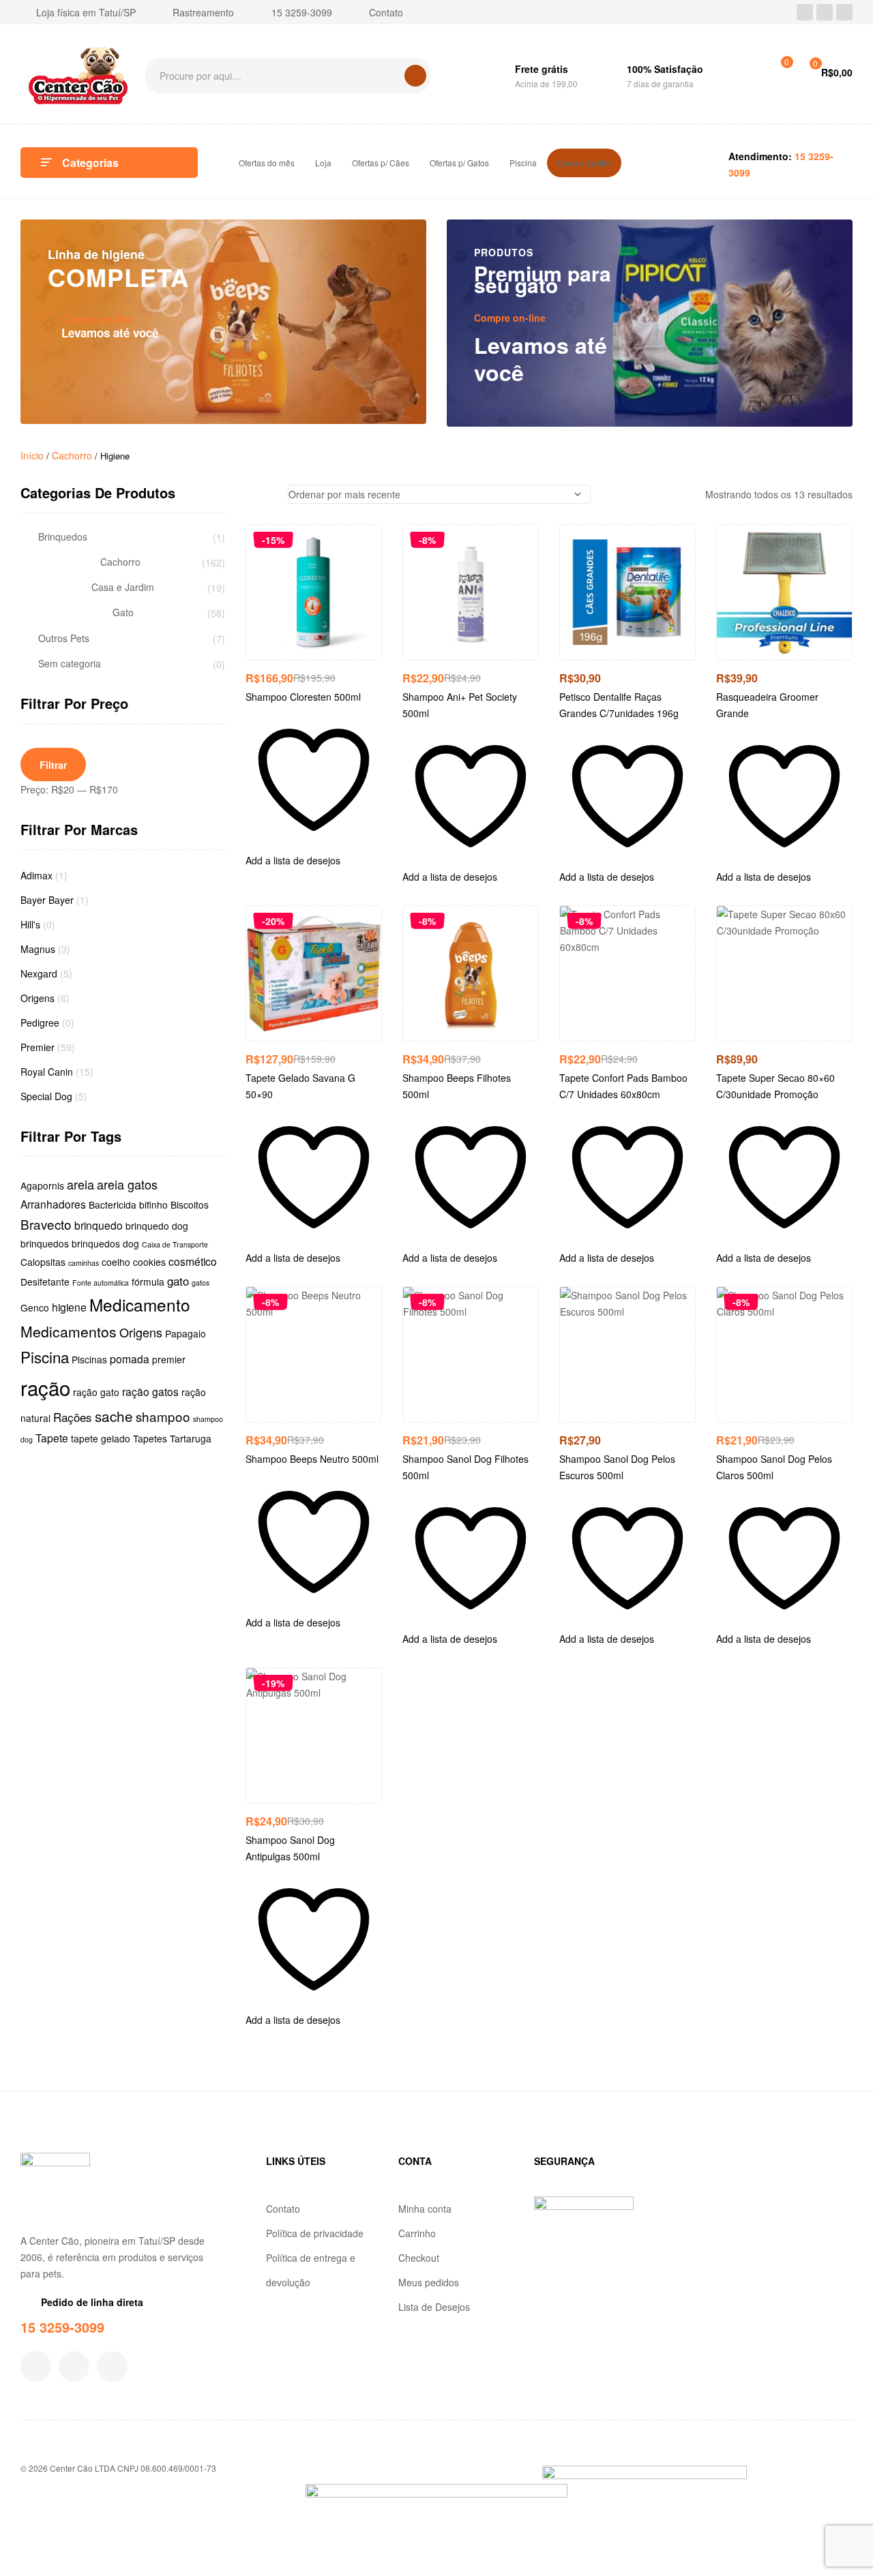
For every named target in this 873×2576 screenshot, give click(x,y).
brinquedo (99, 1225)
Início (32, 455)
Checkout (419, 2258)
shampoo (163, 1416)
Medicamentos (69, 1331)
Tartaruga (191, 1438)
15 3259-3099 (62, 2327)
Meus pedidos (429, 2282)
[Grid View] (249, 494)
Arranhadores (53, 1204)
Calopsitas (43, 1262)
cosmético (193, 1261)
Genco (35, 1307)
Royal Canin (47, 1072)
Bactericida (113, 1204)
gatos (201, 1283)
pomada (130, 1359)
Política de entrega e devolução (311, 2270)
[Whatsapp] (844, 12)
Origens (38, 998)
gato (178, 1281)
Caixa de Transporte (175, 1244)
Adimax (36, 875)
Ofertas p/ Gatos (459, 163)
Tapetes (150, 1438)
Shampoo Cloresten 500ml (303, 697)
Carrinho (417, 2233)
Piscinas (89, 1359)
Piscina (523, 163)
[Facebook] (805, 12)
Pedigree (40, 1022)
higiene (69, 1307)
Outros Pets (64, 638)
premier (169, 1359)
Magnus (38, 949)
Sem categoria (70, 664)
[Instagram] (825, 12)
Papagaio (186, 1333)
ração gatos (150, 1391)
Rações (73, 1417)
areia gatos (127, 1184)
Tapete (52, 1438)
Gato (123, 612)
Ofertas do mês (267, 163)
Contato (283, 2209)
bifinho (153, 1204)
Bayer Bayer (47, 900)
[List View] (270, 494)
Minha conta (425, 2209)
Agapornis (42, 1185)
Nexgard (39, 973)
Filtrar (53, 765)
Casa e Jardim (123, 587)
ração (45, 1387)
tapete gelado (101, 1438)
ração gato (96, 1392)
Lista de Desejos (434, 2307)
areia (80, 1184)
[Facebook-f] (36, 2366)
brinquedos (45, 1243)
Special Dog (46, 1096)
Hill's (30, 924)
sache (114, 1416)
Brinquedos (63, 537)
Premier (38, 1047)
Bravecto (46, 1224)
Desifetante (45, 1282)
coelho (116, 1262)
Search (415, 76)
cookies (149, 1262)
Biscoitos (190, 1204)
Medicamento (140, 1304)
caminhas (84, 1263)
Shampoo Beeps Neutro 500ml (312, 1459)
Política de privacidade (315, 2233)
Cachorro (72, 455)
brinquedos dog (105, 1243)
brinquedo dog (157, 1226)
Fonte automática (101, 1283)
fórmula (148, 1282)
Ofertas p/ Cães (381, 163)
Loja (323, 163)
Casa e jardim (584, 163)
